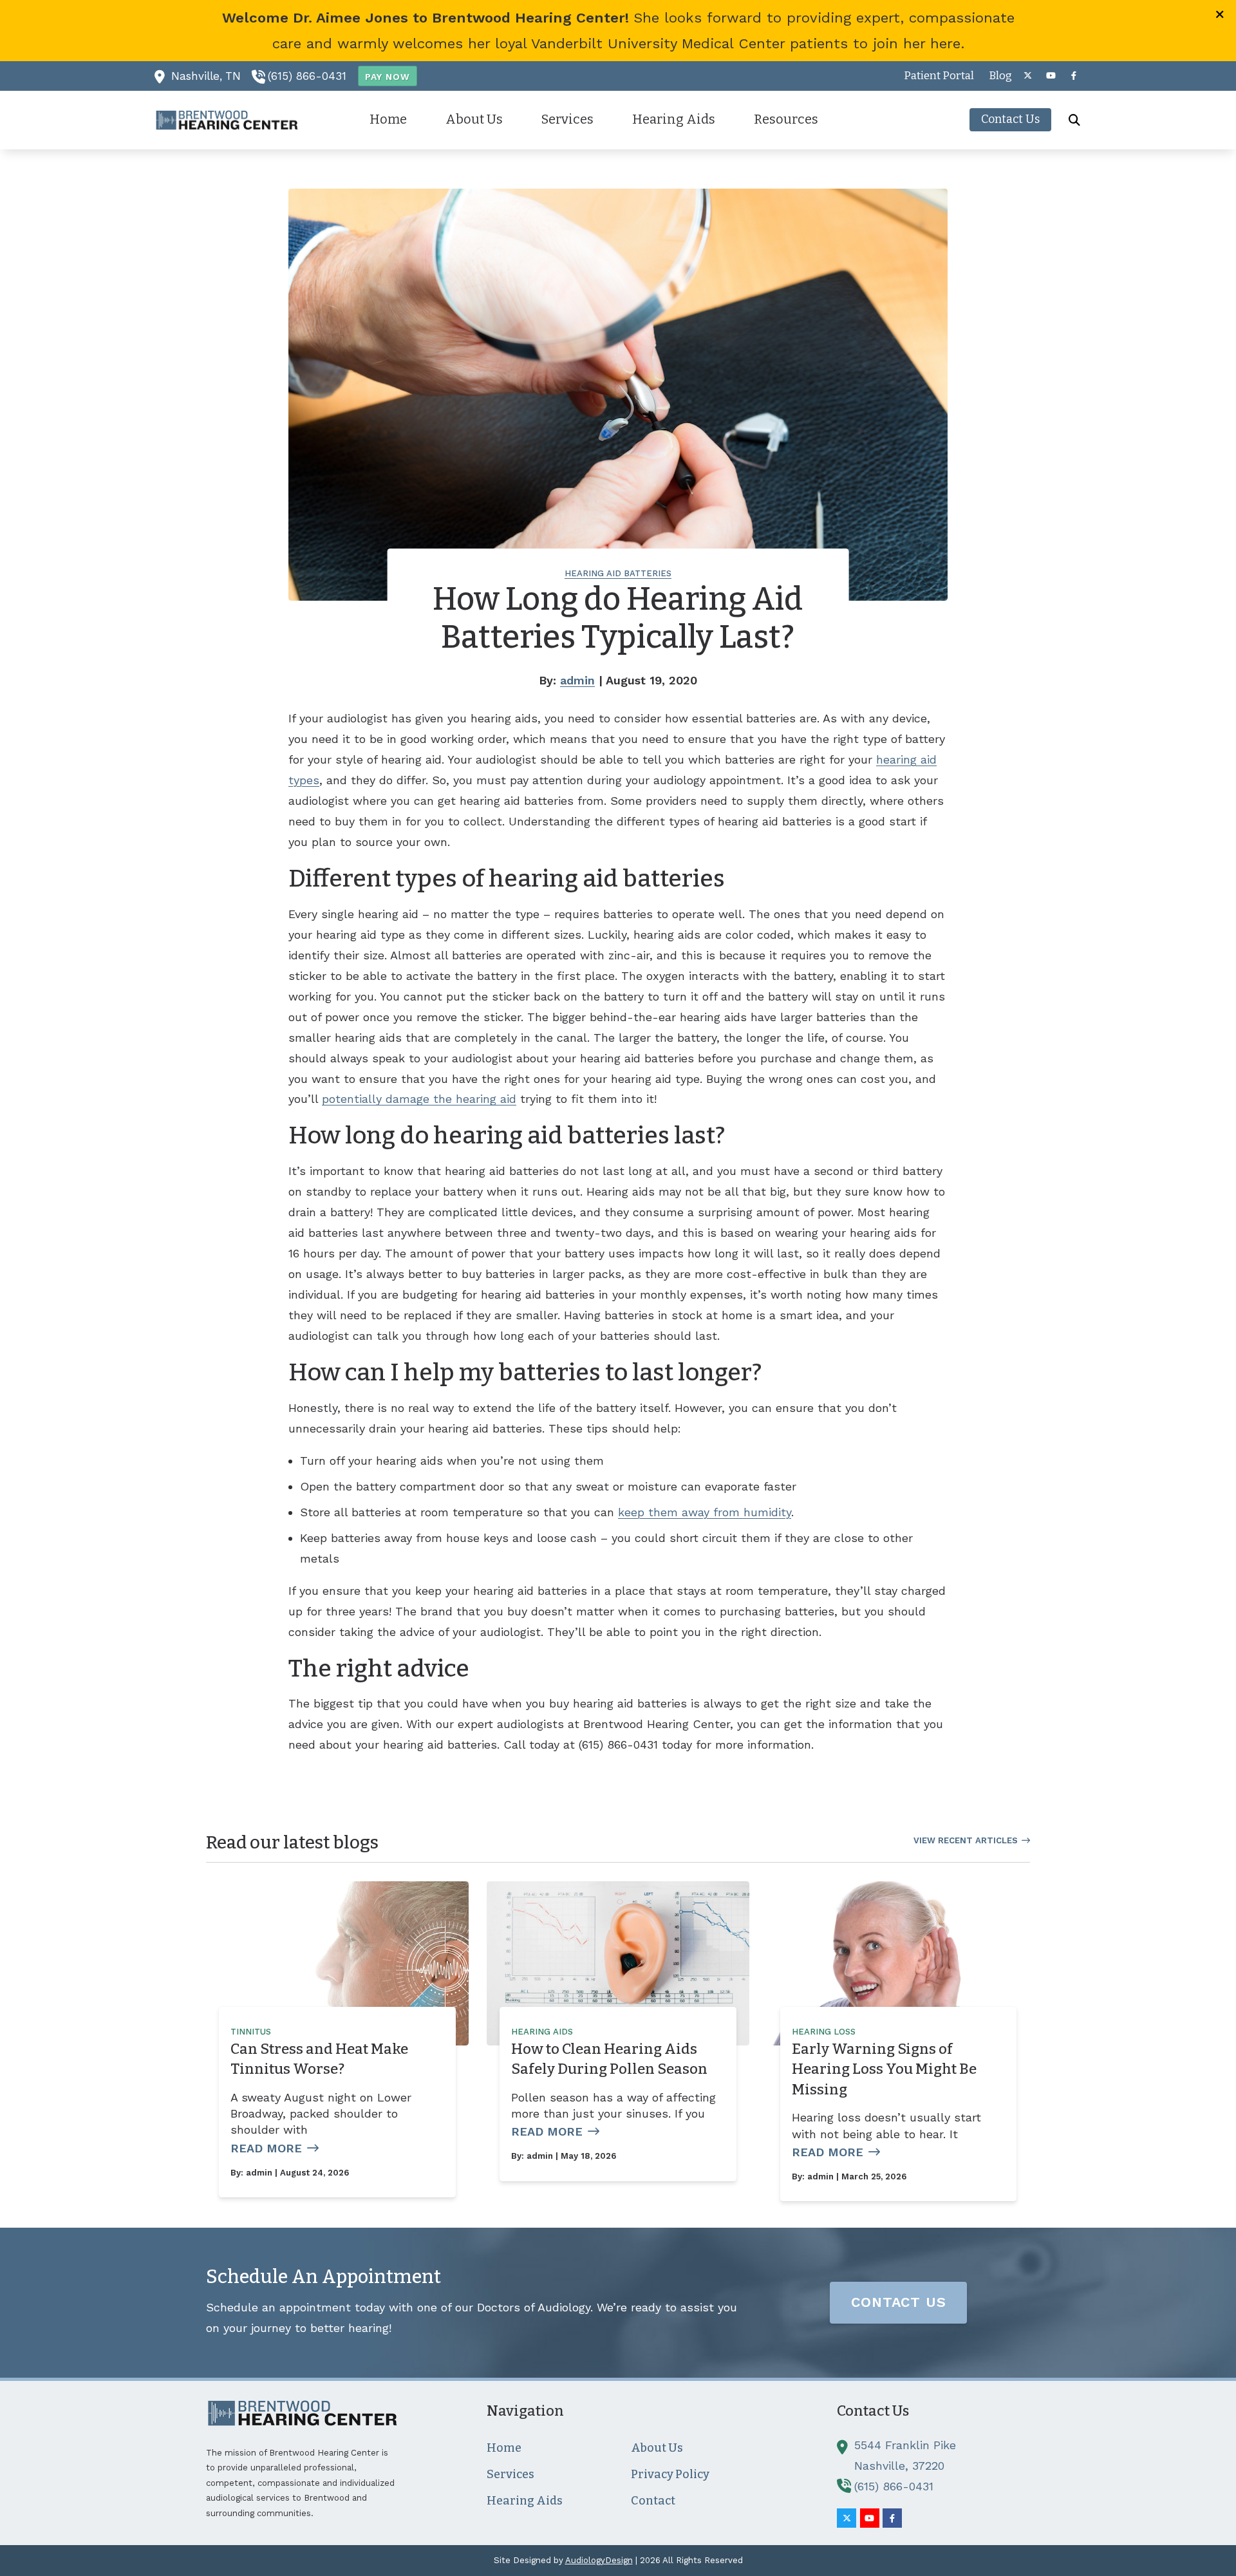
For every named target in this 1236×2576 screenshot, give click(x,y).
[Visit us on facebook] (1074, 76)
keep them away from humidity (705, 1512)
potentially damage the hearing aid (419, 1099)
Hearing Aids (542, 2032)
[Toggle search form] (1074, 120)
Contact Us (899, 2302)
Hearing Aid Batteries (618, 573)
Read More (266, 2148)
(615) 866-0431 (307, 76)
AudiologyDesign (599, 2560)
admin (577, 680)
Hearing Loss (824, 2032)
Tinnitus (251, 2032)
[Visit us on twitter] (1027, 76)
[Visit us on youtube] (1051, 76)
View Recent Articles (966, 1840)
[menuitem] (939, 76)
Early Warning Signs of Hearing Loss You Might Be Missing (884, 2069)
